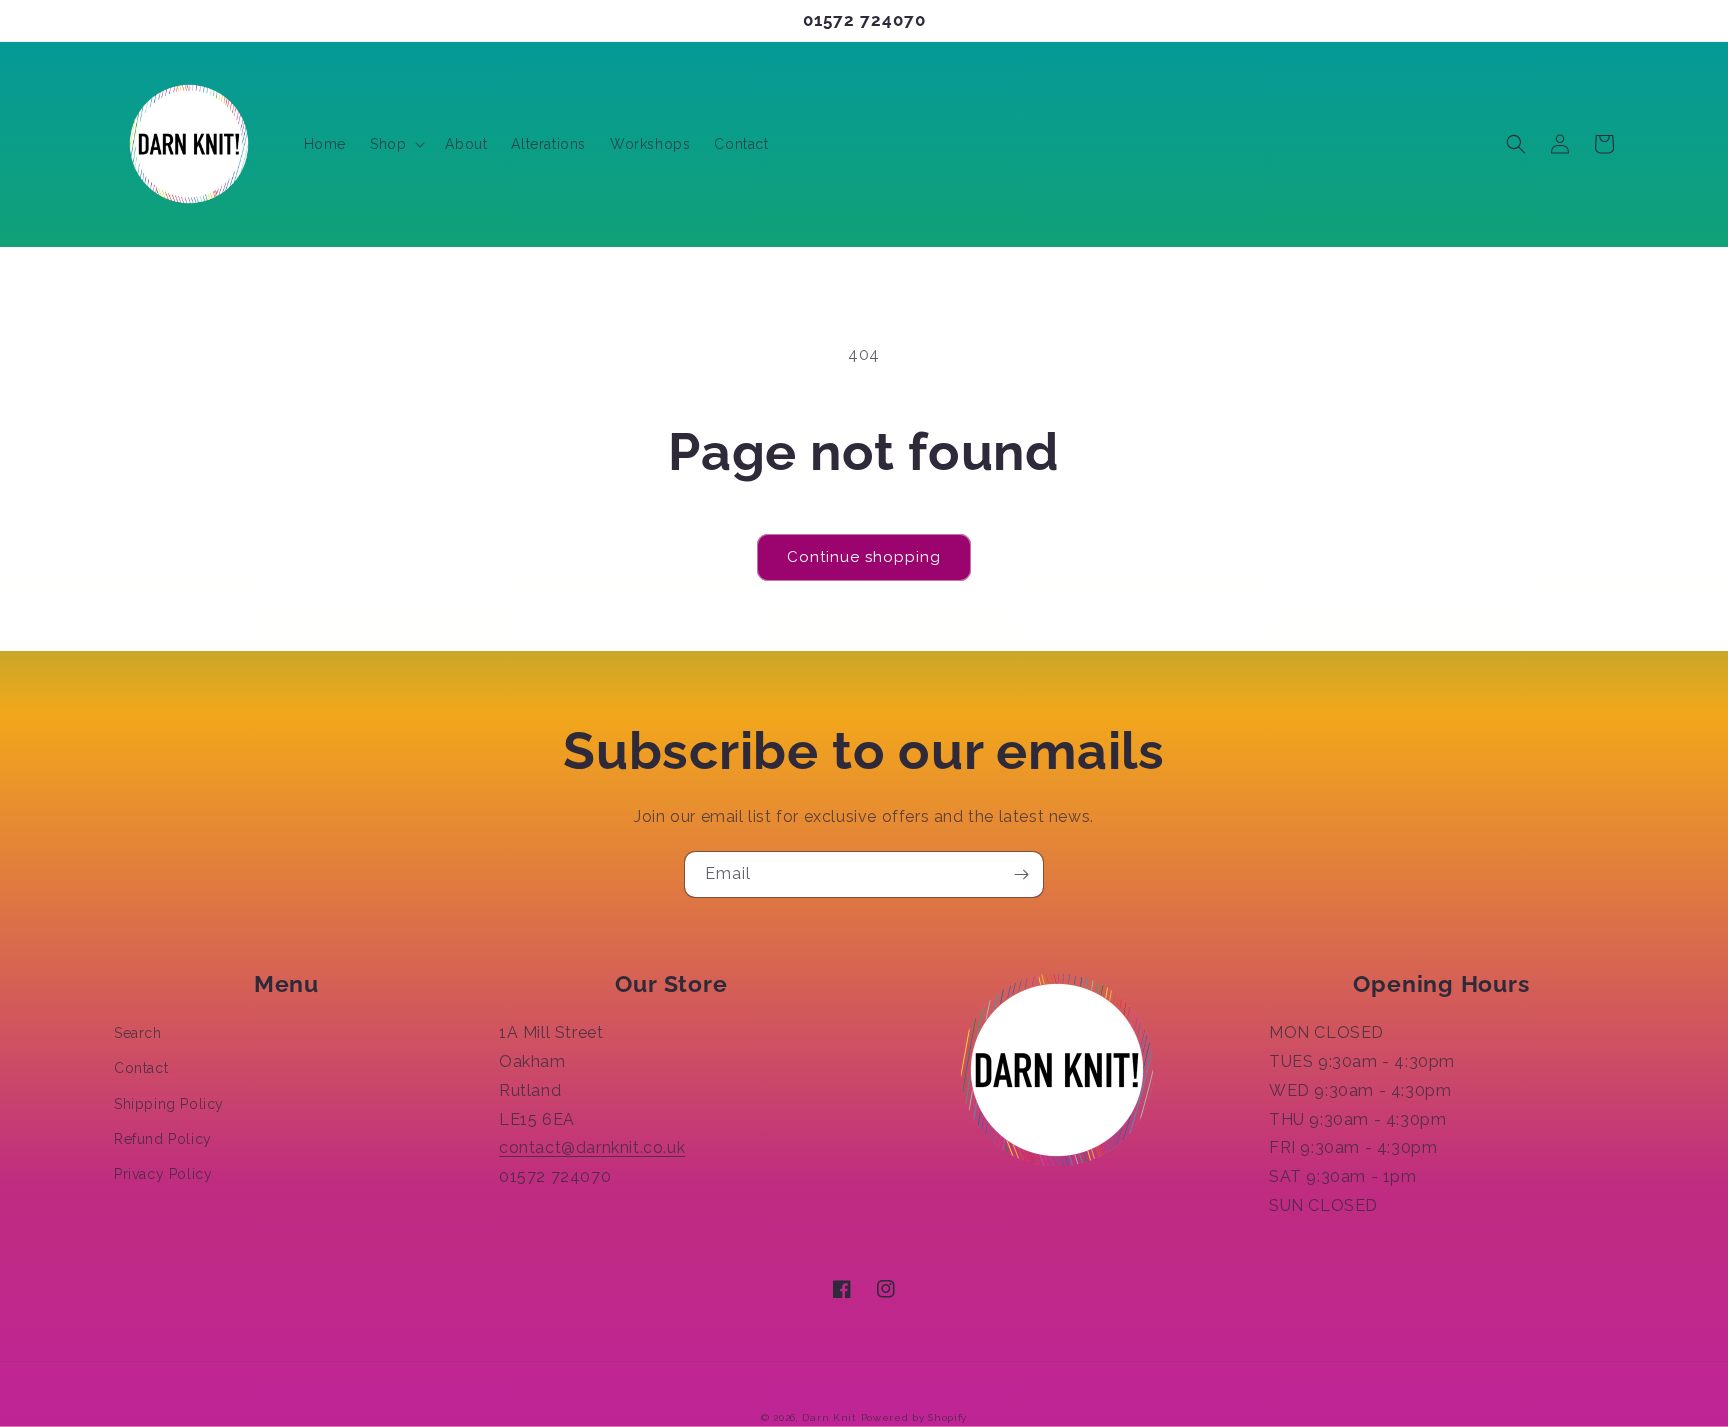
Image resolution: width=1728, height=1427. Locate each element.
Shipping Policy (169, 1104)
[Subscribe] (1021, 874)
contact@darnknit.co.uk (592, 1147)
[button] (395, 144)
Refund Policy (163, 1139)
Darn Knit (829, 1417)
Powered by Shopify (914, 1417)
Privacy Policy (163, 1174)
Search (138, 1033)
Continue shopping (864, 557)
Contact (141, 1068)
